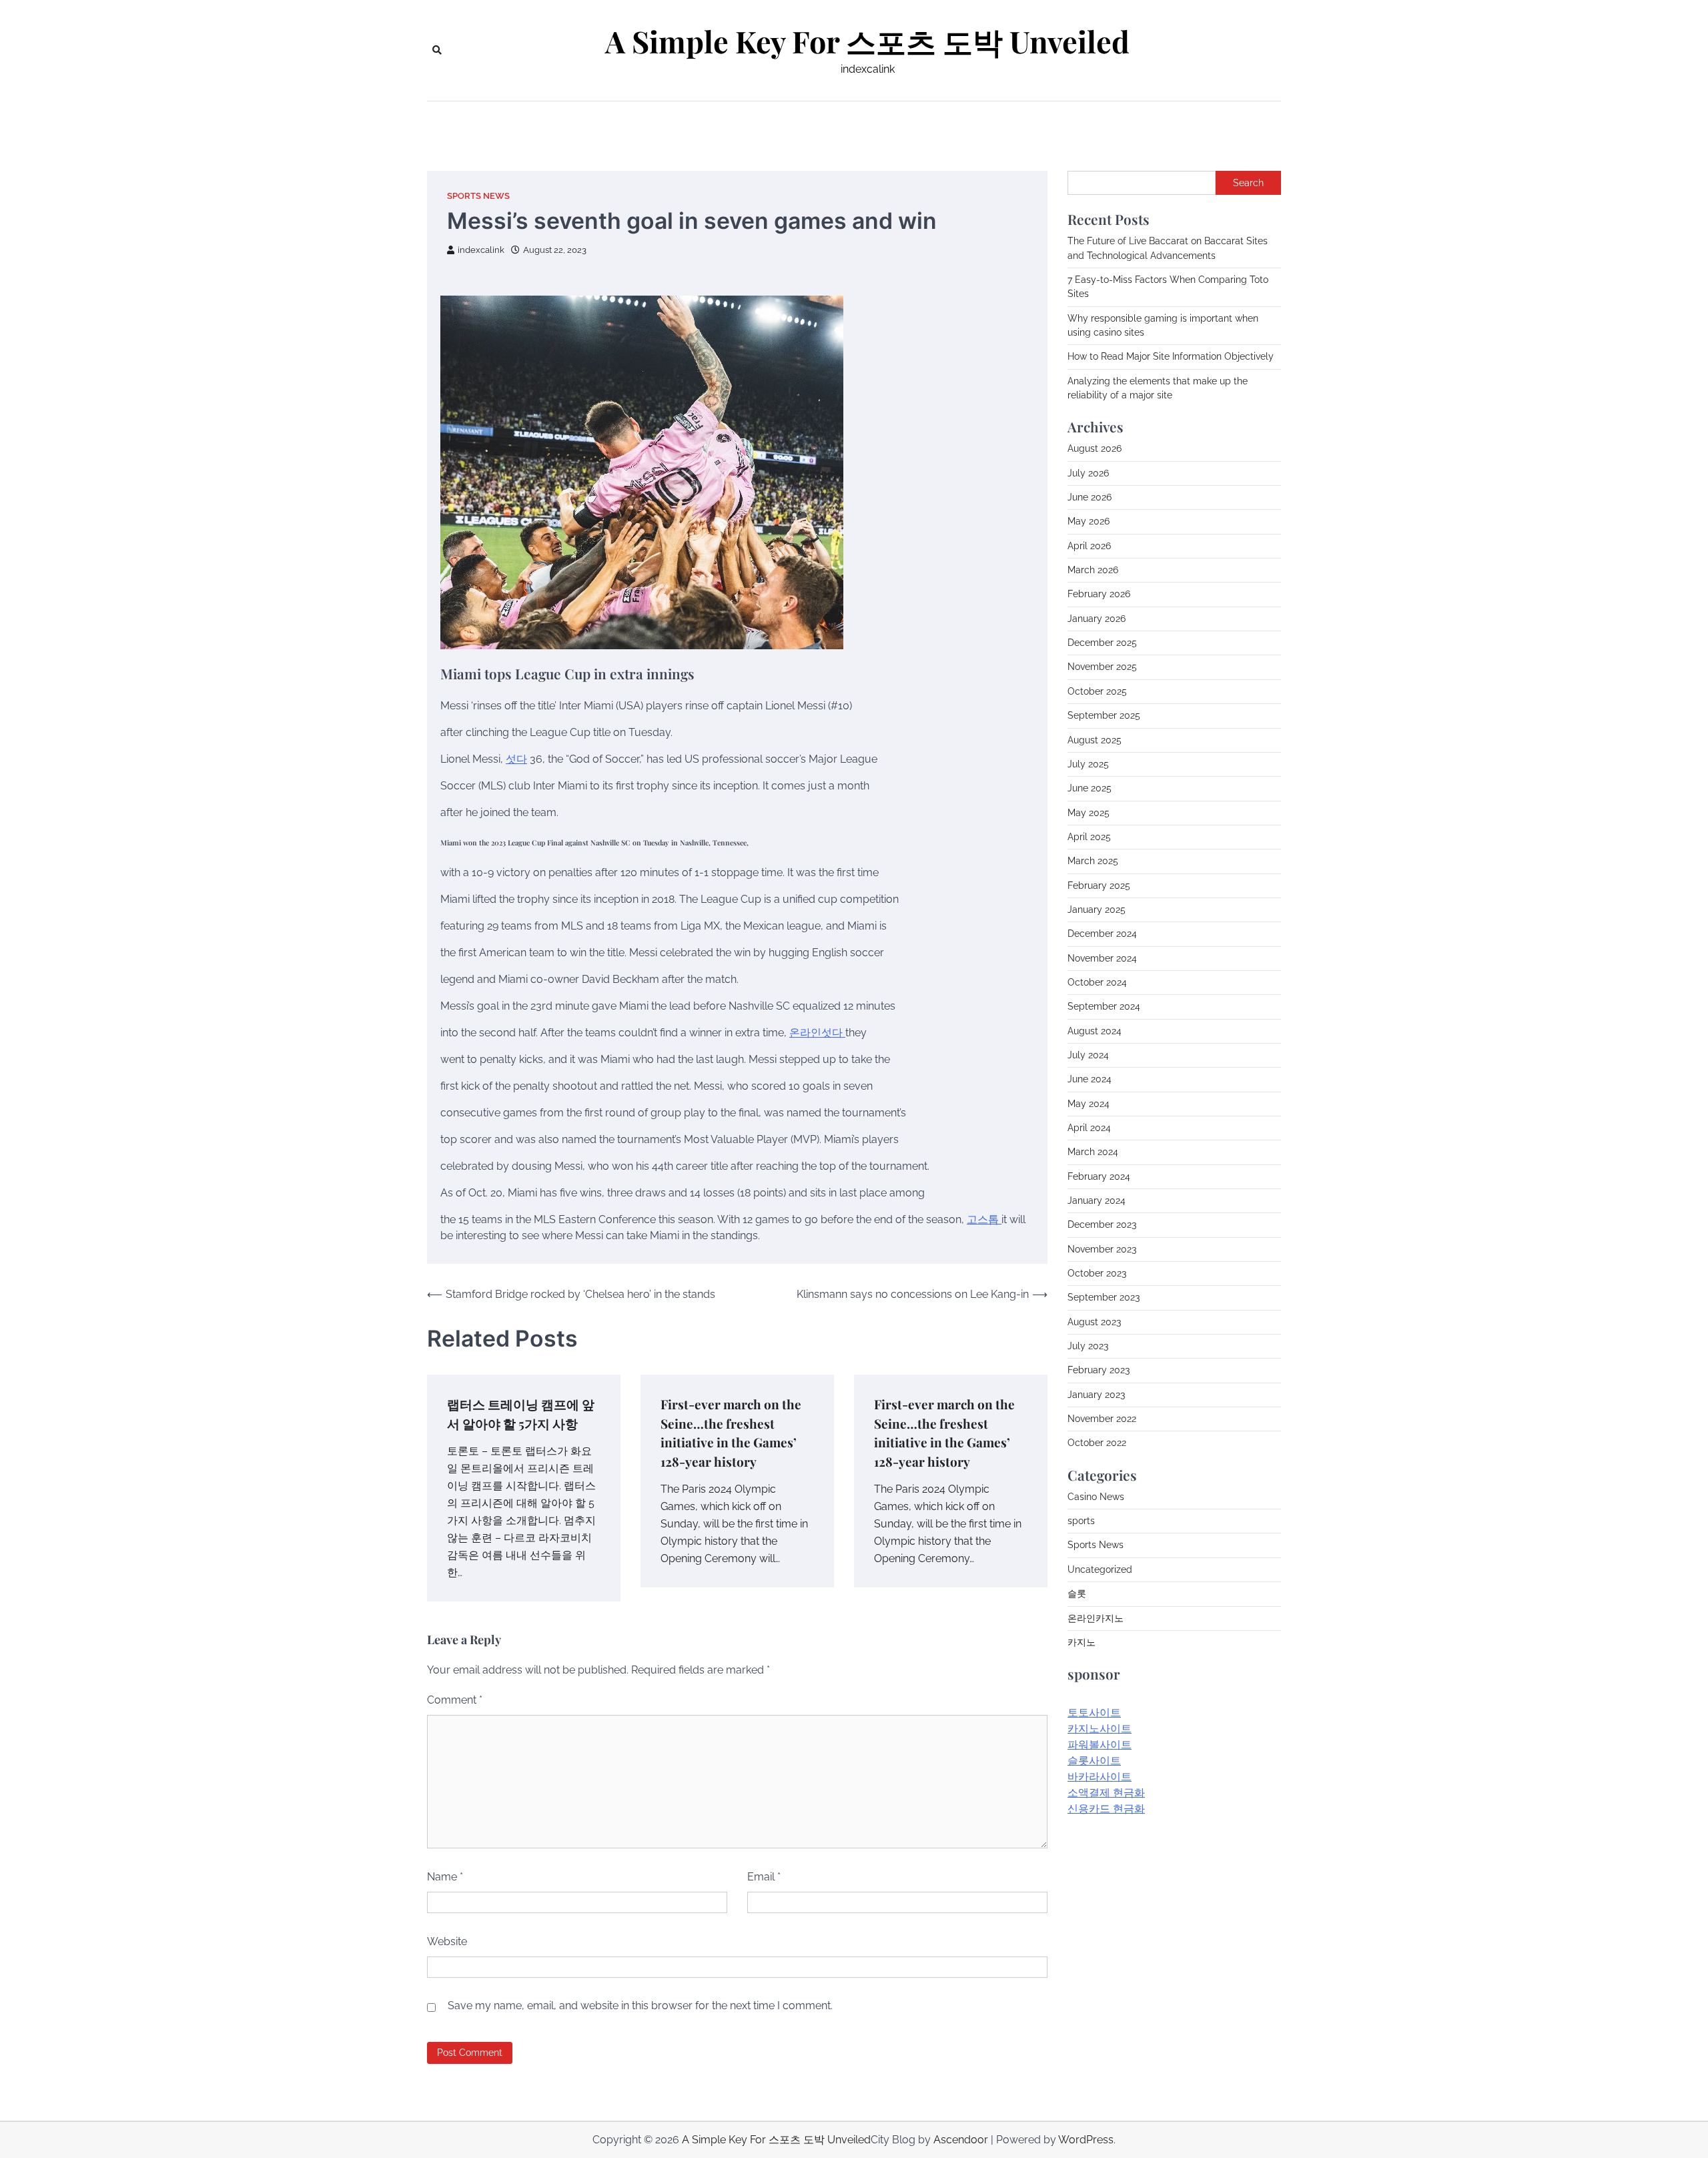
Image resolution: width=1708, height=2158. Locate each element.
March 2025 (1093, 861)
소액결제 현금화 (1106, 1793)
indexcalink (481, 250)
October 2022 (1097, 1443)
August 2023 (1094, 1322)
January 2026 (1097, 619)
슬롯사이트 (1094, 1761)
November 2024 (1102, 958)
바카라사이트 (1100, 1777)
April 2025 (1089, 837)
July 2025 (1088, 764)
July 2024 (1088, 1055)
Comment (455, 1700)
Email (764, 1877)
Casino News (1096, 1497)
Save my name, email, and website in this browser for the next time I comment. (640, 2006)
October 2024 (1097, 982)
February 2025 (1099, 885)
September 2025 (1104, 715)
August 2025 (1095, 739)
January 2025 (1097, 910)
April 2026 (1089, 546)
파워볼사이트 (1100, 1745)
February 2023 (1099, 1370)
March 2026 (1093, 570)
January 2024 (1097, 1200)
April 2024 (1089, 1128)
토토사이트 (1094, 1713)
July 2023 (1088, 1346)
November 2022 (1102, 1419)
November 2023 (1102, 1249)
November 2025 (1102, 667)
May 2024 (1089, 1103)
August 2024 (1095, 1030)
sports (1081, 1521)
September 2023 (1104, 1297)
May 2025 (1089, 812)
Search (1248, 183)
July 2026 (1088, 473)
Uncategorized (1100, 1569)
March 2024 (1093, 1152)
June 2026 (1090, 497)
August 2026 (1095, 448)
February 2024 (1099, 1176)
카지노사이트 (1100, 1729)
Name (445, 1877)
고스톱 (984, 1219)
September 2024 (1104, 1006)
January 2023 (1096, 1395)
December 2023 (1102, 1224)
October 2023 (1097, 1273)
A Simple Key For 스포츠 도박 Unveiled (867, 41)
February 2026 (1099, 594)
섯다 (516, 759)
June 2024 (1090, 1079)
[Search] (437, 50)
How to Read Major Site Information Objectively (1171, 356)
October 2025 (1097, 691)
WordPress (1086, 2140)
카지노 (1082, 1642)
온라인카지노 (1096, 1617)
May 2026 (1089, 521)
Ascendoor (961, 2140)
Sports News (478, 196)
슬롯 (1077, 1593)
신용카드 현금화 (1106, 1809)
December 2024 (1102, 934)
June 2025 (1090, 788)
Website (447, 1941)
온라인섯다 (817, 1033)
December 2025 (1102, 643)
